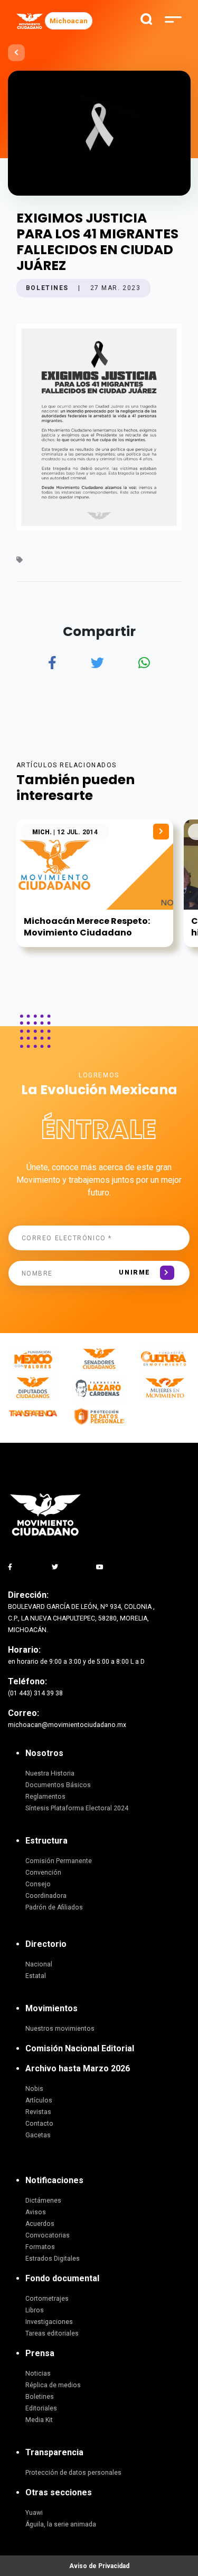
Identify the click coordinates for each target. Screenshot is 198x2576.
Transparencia (54, 2452)
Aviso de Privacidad (99, 2566)
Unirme (134, 1272)
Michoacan (69, 21)
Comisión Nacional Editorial (80, 2048)
